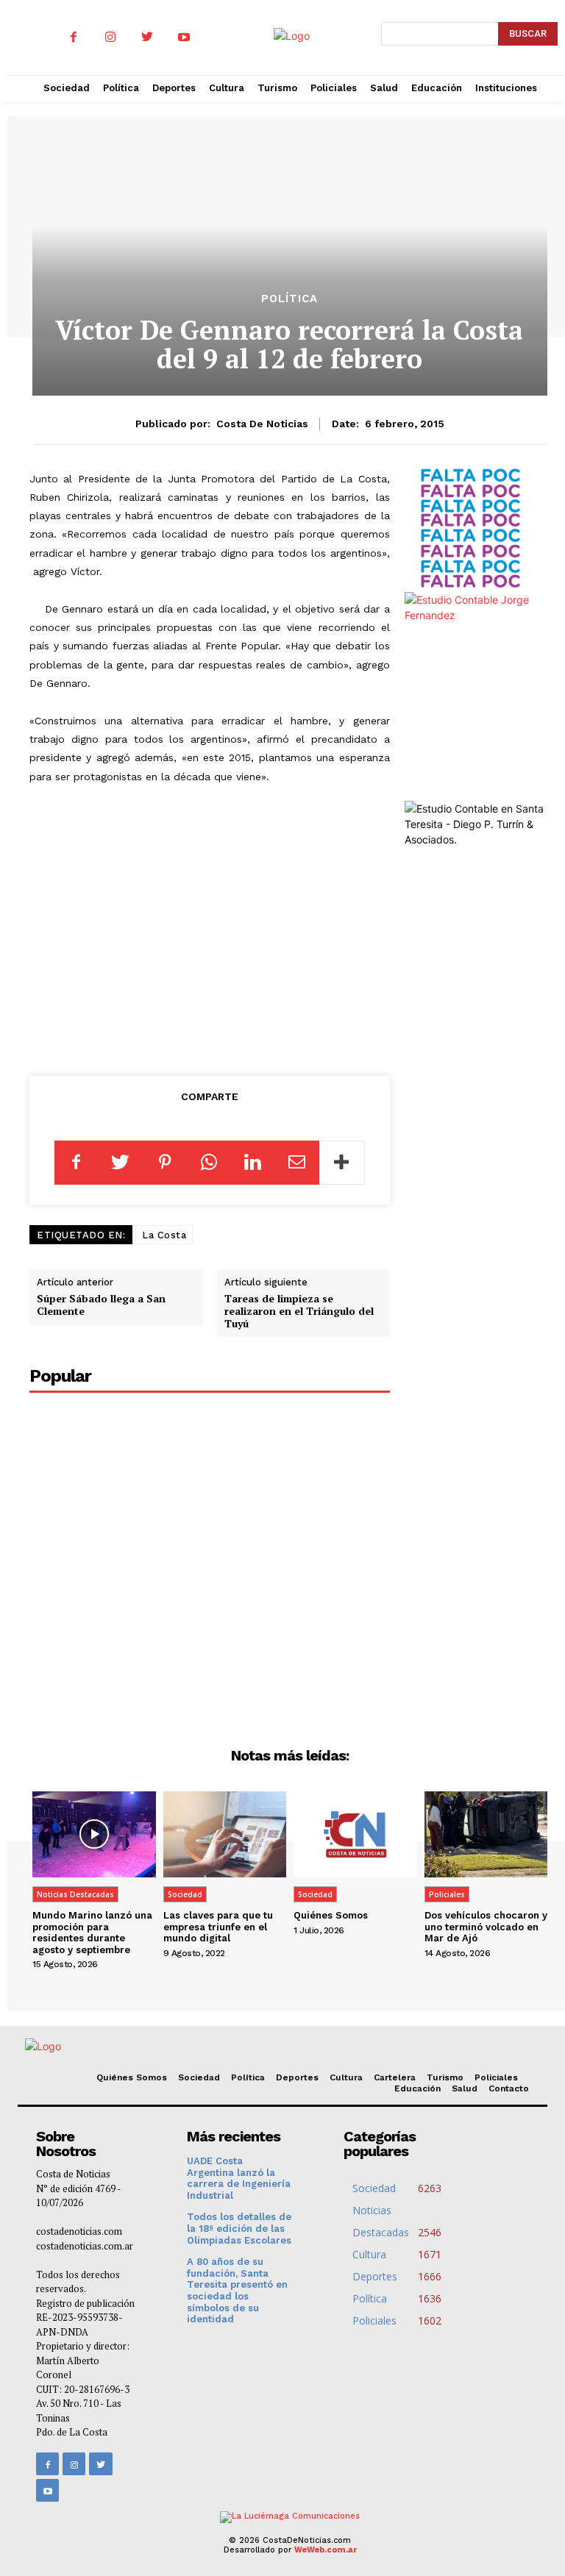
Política (289, 299)
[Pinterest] (165, 1163)
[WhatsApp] (209, 1163)
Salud (465, 2088)
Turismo (445, 2077)
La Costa (164, 1235)
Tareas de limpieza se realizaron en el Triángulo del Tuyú (299, 1311)
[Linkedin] (253, 1163)
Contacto (509, 2088)
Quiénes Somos (331, 1915)
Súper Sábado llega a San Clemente (101, 1305)
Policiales (447, 1894)
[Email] (297, 1163)
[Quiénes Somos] (355, 1834)
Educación (417, 2088)
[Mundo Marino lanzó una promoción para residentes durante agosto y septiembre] (94, 1834)
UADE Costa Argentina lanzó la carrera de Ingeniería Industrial (239, 2178)
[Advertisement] (220, 946)
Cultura (346, 2077)
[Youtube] (184, 38)
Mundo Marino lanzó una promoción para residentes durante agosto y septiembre (92, 1933)
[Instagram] (110, 38)
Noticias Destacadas (75, 1894)
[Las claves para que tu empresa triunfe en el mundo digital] (225, 1834)
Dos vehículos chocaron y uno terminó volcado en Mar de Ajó (486, 1927)
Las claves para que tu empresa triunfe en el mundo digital (218, 1927)
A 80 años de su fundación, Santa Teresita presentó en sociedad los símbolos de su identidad (237, 2290)
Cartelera (395, 2077)
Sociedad (185, 1894)
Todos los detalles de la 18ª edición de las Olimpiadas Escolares (239, 2228)
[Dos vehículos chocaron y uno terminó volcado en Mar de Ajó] (486, 1834)
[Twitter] (147, 38)
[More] (342, 1163)
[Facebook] (74, 38)
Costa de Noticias (262, 424)
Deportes (297, 2077)
